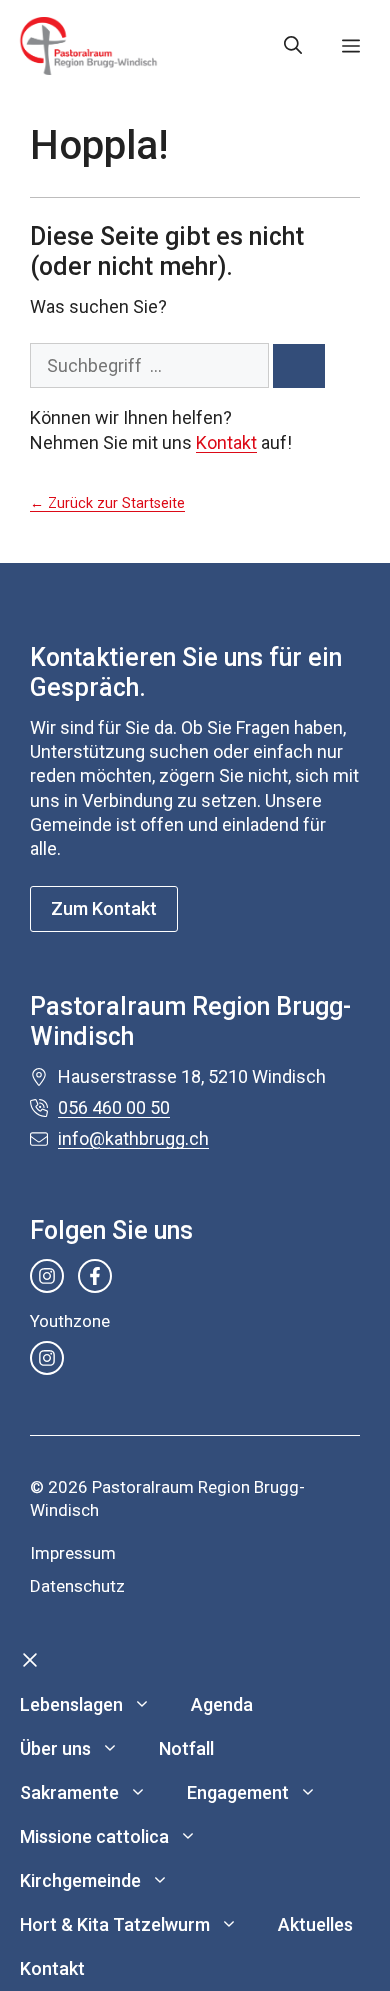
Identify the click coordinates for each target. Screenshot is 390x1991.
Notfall (186, 1748)
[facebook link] (95, 1276)
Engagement (238, 1792)
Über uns (55, 1748)
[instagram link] (47, 1276)
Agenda (222, 1704)
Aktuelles (315, 1924)
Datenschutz (77, 1586)
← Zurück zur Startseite (107, 503)
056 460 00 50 (114, 1107)
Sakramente (69, 1792)
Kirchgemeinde (80, 1880)
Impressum (73, 1553)
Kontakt (226, 442)
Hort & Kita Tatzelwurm (115, 1924)
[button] (293, 46)
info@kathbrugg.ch (133, 1138)
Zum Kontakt (104, 908)
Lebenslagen (71, 1704)
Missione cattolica (94, 1836)
